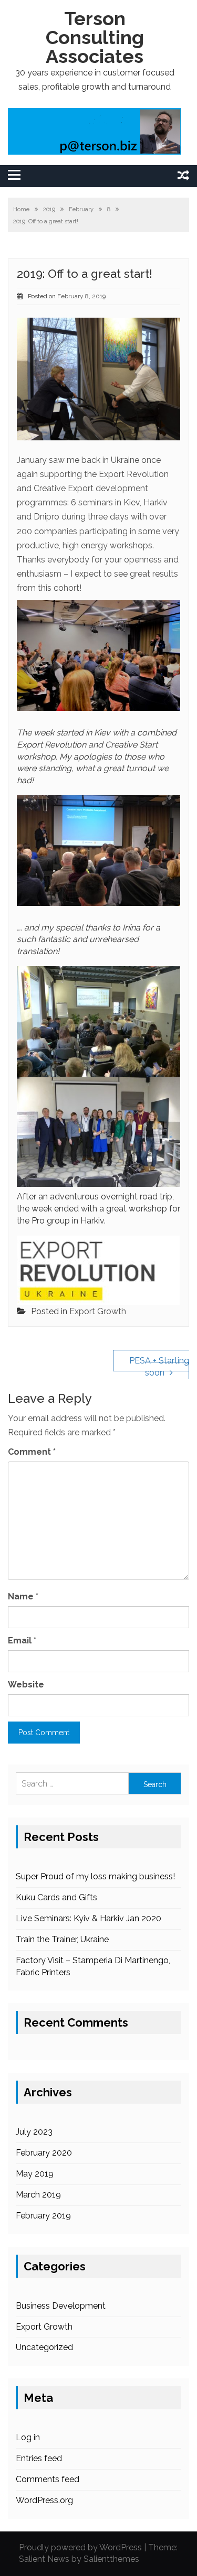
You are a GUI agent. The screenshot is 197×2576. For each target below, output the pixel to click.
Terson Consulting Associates (95, 37)
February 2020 (44, 2153)
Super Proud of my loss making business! (95, 1876)
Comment (32, 1452)
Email (22, 1641)
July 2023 (34, 2132)
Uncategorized (44, 2347)
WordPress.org (44, 2500)
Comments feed (48, 2479)
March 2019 (38, 2195)
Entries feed (39, 2458)
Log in (28, 2437)
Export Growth (98, 1311)
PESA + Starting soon (159, 1367)
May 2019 (35, 2174)
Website (26, 1685)
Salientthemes (111, 2559)
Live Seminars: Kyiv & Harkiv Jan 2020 (89, 1918)
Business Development (61, 2306)
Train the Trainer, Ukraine (62, 1939)
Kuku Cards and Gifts (56, 1897)
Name (23, 1597)
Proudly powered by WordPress (80, 2547)
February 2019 (43, 2216)
